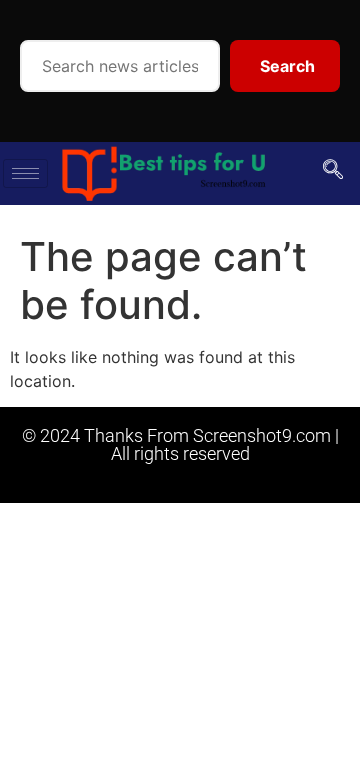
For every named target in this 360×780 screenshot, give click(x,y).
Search (287, 66)
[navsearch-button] (333, 171)
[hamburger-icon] (25, 173)
